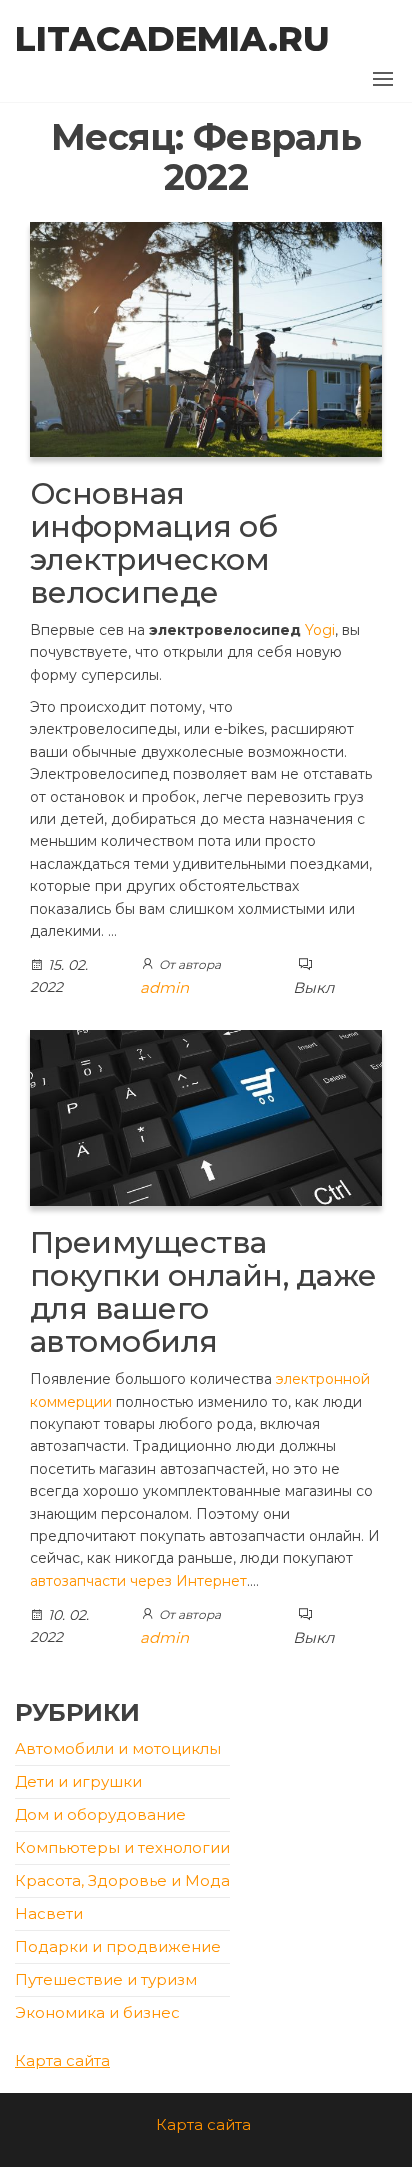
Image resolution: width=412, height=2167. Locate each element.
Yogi (320, 630)
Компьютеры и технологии (122, 1847)
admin (164, 987)
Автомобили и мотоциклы (118, 1748)
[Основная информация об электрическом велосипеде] (206, 337)
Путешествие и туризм (106, 1979)
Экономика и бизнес (97, 2012)
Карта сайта (62, 2060)
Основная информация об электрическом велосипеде (153, 543)
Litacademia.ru (172, 39)
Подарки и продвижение (118, 1946)
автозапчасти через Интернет (138, 1581)
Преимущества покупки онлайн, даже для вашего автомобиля (203, 1292)
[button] (383, 79)
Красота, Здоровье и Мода (122, 1880)
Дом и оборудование (100, 1814)
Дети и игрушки (78, 1781)
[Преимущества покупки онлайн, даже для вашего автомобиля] (206, 1116)
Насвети (49, 1913)
